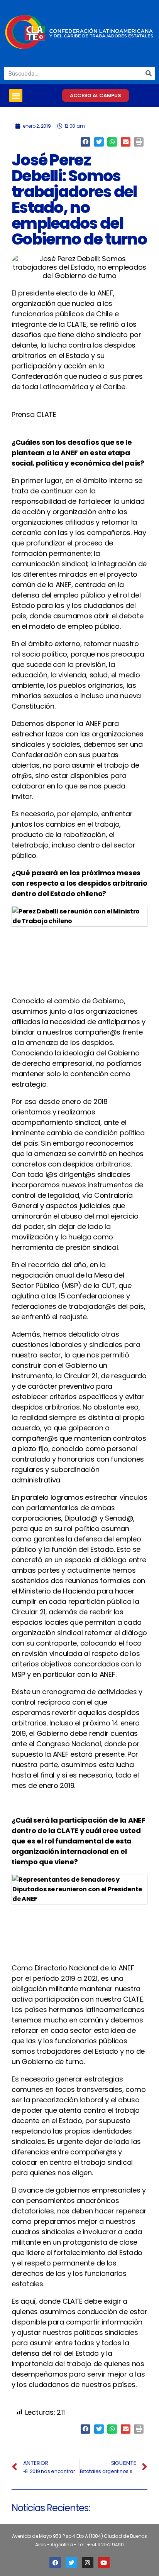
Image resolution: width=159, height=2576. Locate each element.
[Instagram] (88, 2562)
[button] (16, 95)
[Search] (149, 73)
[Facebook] (55, 2562)
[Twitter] (71, 2562)
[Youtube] (104, 2562)
